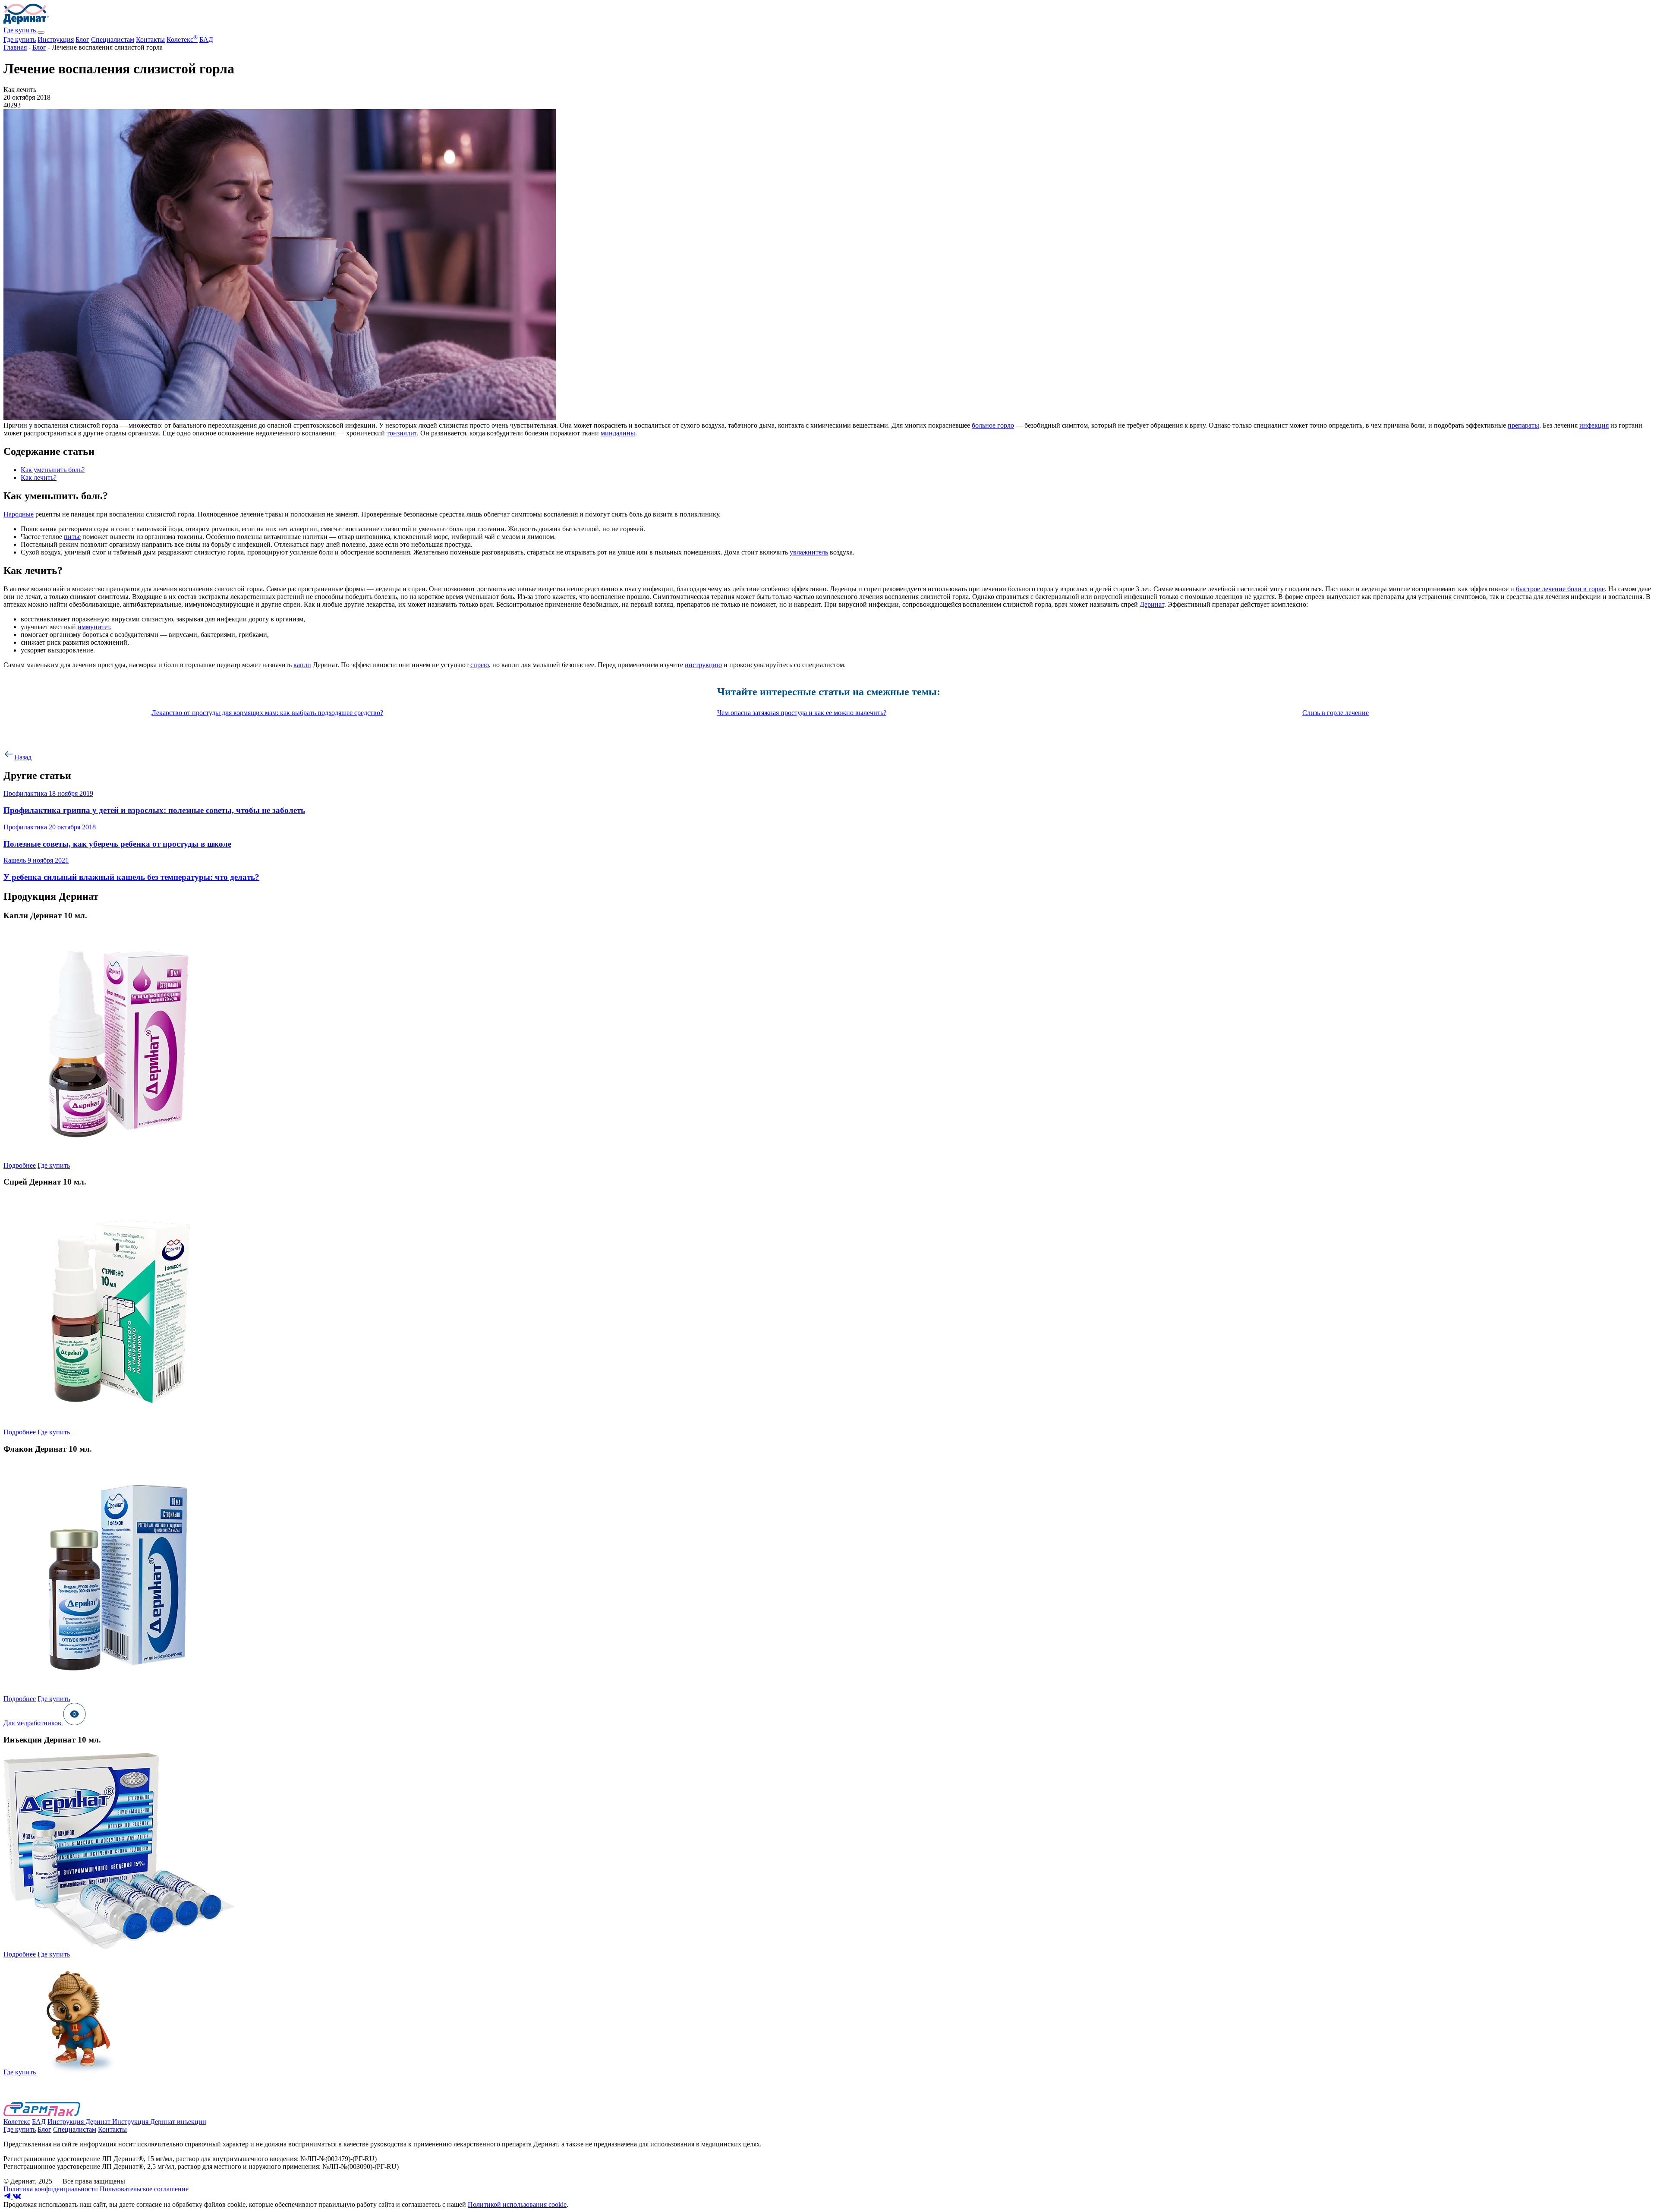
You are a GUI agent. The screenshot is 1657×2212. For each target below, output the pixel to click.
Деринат (1152, 604)
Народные (19, 514)
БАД (206, 39)
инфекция (1594, 425)
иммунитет (94, 627)
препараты (1523, 425)
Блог (82, 39)
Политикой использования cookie (517, 2204)
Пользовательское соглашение (144, 2189)
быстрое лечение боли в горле (1560, 589)
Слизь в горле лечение (1336, 713)
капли (302, 665)
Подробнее (20, 1165)
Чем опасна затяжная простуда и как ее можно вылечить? (802, 713)
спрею (480, 665)
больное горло (993, 425)
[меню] (41, 32)
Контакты (150, 39)
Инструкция (56, 39)
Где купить (20, 30)
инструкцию (703, 665)
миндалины (618, 433)
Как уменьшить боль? (53, 470)
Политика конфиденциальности (51, 2189)
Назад (23, 757)
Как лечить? (39, 477)
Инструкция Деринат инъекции (159, 2122)
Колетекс (182, 39)
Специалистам (113, 39)
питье (72, 537)
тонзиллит (402, 433)
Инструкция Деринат (80, 2122)
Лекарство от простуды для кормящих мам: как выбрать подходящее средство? (267, 713)
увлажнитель (809, 552)
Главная (15, 47)
